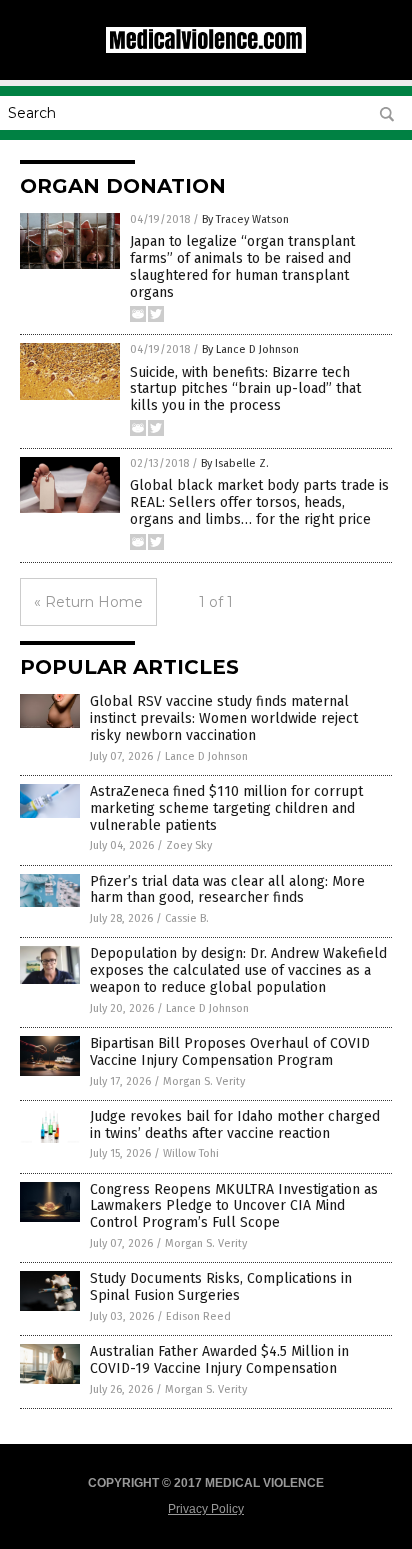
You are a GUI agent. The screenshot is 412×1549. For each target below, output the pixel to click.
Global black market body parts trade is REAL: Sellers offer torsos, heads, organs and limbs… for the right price (259, 502)
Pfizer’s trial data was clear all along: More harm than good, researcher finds (227, 890)
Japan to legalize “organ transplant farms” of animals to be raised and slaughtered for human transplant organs (242, 266)
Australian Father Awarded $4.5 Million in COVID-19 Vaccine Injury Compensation (219, 1360)
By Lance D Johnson (250, 349)
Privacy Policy (206, 1509)
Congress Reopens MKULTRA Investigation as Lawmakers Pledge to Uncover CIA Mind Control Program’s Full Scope (234, 1206)
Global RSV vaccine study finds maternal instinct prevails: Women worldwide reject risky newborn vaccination (224, 718)
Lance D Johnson (206, 756)
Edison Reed (198, 1316)
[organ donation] (206, 49)
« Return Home (88, 602)
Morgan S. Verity (204, 1081)
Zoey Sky (189, 845)
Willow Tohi (191, 1153)
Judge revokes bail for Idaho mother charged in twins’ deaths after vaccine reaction (235, 1125)
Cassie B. (187, 918)
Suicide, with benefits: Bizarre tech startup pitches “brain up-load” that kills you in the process (245, 389)
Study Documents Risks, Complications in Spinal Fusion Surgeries (221, 1287)
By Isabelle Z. (235, 463)
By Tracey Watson (245, 219)
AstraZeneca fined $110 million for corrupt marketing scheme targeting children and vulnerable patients (226, 808)
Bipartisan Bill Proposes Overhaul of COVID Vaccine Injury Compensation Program (230, 1052)
